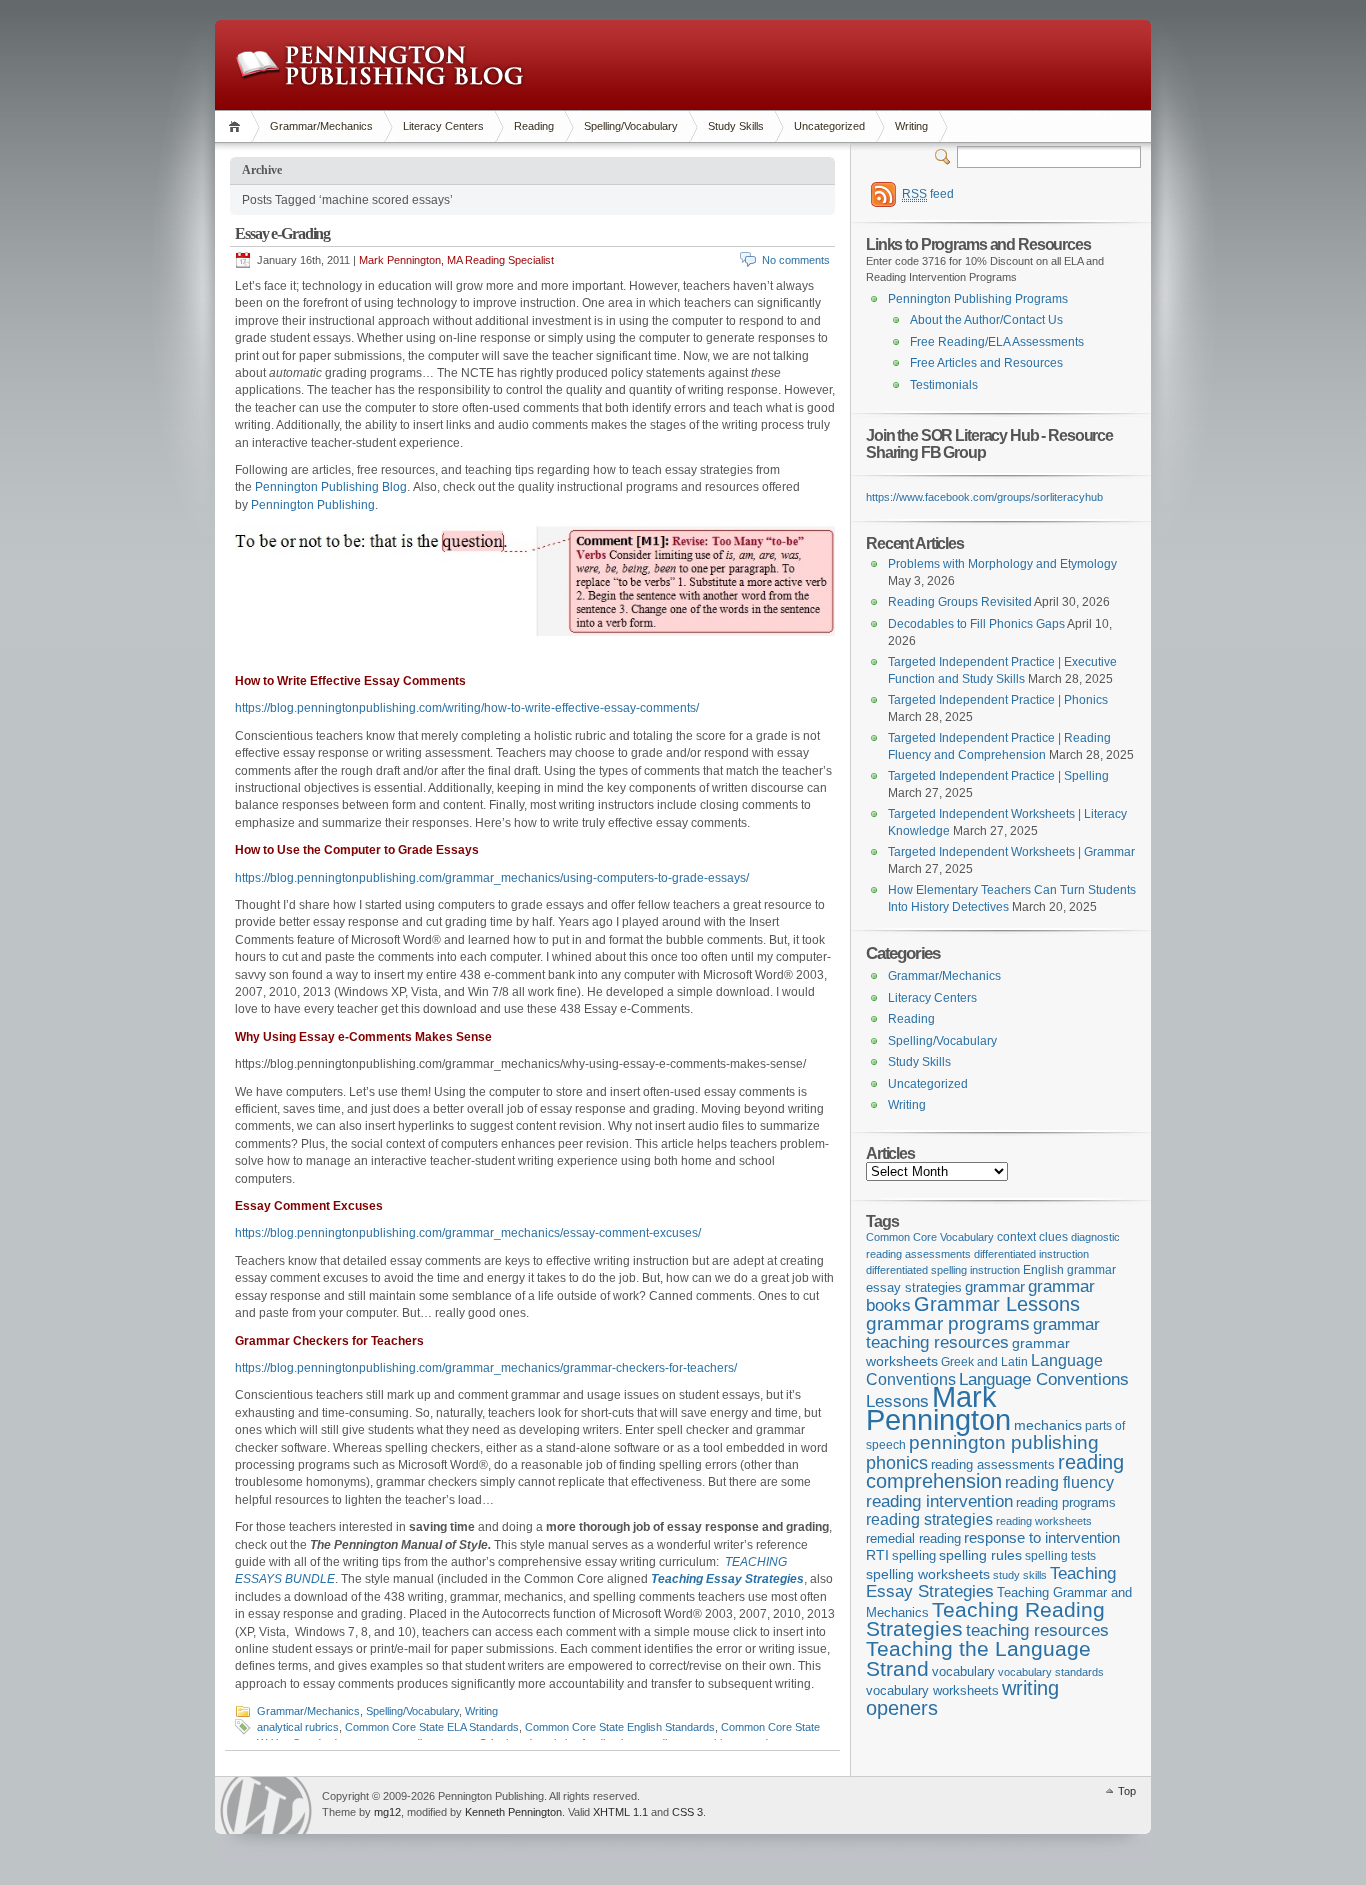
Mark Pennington (938, 1408)
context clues (1032, 1237)
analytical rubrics (298, 1727)
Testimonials (944, 385)
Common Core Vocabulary (930, 1237)
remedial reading (913, 1538)
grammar (995, 1287)
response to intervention (1042, 1537)
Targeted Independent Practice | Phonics (998, 700)
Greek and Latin (984, 1362)
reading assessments (993, 1464)
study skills (1020, 1575)
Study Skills (736, 126)
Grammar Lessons (997, 1304)
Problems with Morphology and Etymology (1002, 564)
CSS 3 (687, 1812)
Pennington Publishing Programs (978, 299)
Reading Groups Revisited (960, 602)
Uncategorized (829, 126)
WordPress (266, 1805)
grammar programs (948, 1323)
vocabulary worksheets (932, 1691)
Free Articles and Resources (986, 363)
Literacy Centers (443, 126)
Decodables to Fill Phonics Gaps (976, 624)
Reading (534, 126)
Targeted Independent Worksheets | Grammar (1011, 852)
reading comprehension (995, 1472)
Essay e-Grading (282, 233)
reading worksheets (1044, 1521)
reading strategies (929, 1519)
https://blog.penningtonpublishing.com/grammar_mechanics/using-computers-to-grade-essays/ (492, 878)
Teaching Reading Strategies (985, 1619)
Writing (911, 126)
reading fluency (1059, 1482)
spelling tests (1060, 1556)
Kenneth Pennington (513, 1812)
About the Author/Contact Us (986, 320)
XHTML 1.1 (620, 1812)
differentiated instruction (1031, 1254)
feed (928, 194)
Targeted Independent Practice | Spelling (998, 776)
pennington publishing (1004, 1442)
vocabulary (963, 1671)
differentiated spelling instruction (943, 1270)
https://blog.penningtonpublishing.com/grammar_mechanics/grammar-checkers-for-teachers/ (486, 1368)
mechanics (1048, 1425)
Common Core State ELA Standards (432, 1727)
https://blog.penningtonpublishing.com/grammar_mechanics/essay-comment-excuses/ (468, 1233)
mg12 (387, 1812)
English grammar (1069, 1270)
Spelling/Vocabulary (631, 126)
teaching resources (1037, 1630)
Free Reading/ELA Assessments (997, 342)
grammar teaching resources (983, 1333)
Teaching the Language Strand (978, 1659)
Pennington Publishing (313, 505)
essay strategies (914, 1288)
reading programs (1066, 1502)
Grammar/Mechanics (321, 126)
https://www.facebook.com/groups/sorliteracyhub (984, 497)
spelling (914, 1555)
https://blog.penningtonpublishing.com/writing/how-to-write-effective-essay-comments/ (467, 708)
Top (1127, 1791)
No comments (796, 260)
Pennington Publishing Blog (379, 65)
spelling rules (980, 1555)
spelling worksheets (928, 1574)
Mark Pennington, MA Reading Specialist (456, 260)
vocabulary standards (1051, 1672)
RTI (877, 1555)
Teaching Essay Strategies (991, 1582)
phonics (897, 1463)
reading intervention (939, 1501)
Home (237, 126)
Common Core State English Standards (620, 1727)
